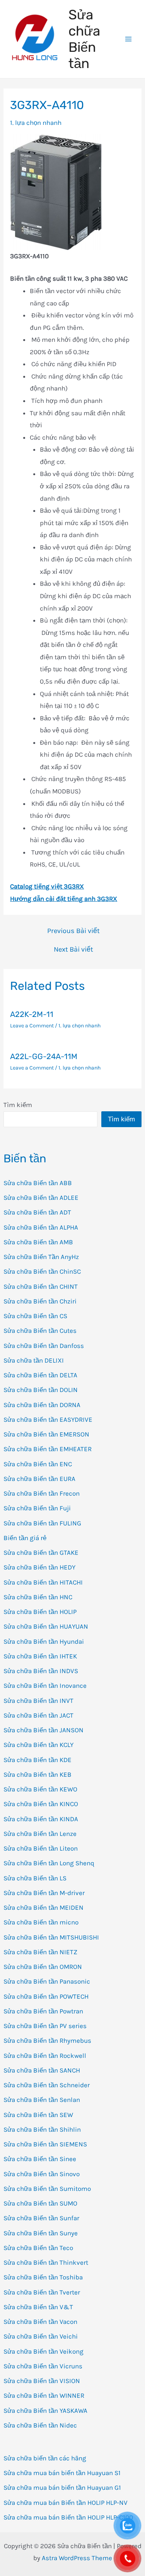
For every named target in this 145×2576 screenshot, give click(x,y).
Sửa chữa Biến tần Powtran (43, 2011)
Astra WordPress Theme (77, 2558)
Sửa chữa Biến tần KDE (38, 1760)
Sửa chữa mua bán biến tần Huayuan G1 (62, 2487)
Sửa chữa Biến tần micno (41, 1922)
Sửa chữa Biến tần (84, 39)
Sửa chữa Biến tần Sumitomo (47, 2189)
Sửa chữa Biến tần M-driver (44, 1893)
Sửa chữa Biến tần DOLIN (41, 1390)
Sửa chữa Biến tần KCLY (38, 1745)
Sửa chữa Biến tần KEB (38, 1774)
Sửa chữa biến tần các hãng (45, 2458)
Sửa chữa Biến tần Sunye (41, 2233)
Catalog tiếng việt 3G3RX (47, 886)
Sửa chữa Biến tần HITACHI (43, 1582)
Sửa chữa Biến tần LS (35, 1878)
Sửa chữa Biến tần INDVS (41, 1671)
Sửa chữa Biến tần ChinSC (42, 1271)
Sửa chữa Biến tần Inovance (45, 1685)
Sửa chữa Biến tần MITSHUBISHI (51, 1937)
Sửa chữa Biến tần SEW (38, 2115)
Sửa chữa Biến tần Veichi (41, 2336)
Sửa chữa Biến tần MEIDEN (43, 1907)
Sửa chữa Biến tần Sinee (40, 2159)
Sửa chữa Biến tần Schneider (47, 2085)
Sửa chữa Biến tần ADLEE (41, 1198)
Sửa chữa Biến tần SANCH (42, 2070)
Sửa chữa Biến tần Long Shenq (49, 1863)
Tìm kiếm (18, 1105)
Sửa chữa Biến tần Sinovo (42, 2174)
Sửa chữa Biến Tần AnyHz (41, 1257)
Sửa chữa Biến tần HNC (38, 1597)
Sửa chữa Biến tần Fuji (37, 1508)
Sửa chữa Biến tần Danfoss (44, 1346)
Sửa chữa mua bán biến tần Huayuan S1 (62, 2473)
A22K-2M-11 (32, 1014)
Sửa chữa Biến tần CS (35, 1316)
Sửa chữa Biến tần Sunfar (41, 2218)
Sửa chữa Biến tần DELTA (40, 1375)
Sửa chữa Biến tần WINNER (44, 2395)
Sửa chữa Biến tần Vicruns (43, 2366)
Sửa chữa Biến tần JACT (38, 1715)
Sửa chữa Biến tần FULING (42, 1523)
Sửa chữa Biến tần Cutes (40, 1331)
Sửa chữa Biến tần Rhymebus (47, 2040)
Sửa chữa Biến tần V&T (38, 2307)
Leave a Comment (32, 1026)
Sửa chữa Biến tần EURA (39, 1479)
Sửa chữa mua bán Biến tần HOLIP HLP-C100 (68, 2517)
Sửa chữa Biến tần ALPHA (41, 1227)
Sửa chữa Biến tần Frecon (42, 1493)
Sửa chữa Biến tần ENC (38, 1464)
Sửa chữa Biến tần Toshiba (43, 2277)
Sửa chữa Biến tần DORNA (42, 1405)
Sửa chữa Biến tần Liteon (41, 1848)
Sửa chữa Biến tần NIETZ (40, 1952)
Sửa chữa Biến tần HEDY (39, 1567)
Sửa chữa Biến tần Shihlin (42, 2129)
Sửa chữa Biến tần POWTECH (46, 1996)
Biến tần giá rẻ (25, 1538)
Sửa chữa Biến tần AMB (38, 1242)
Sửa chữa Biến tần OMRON (43, 1967)
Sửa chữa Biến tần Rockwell (45, 2056)
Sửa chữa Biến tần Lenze (40, 1834)
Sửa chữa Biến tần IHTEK (40, 1656)
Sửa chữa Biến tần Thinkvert (46, 2262)
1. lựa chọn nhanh (36, 123)
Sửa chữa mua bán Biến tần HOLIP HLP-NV (66, 2503)
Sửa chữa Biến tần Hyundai (44, 1641)
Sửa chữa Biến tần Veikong (43, 2351)
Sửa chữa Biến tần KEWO (40, 1789)
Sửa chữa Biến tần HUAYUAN (46, 1626)
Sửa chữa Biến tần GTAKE (41, 1552)
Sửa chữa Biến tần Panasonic (47, 1981)
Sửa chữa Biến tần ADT (37, 1212)
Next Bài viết (73, 949)
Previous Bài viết (73, 931)
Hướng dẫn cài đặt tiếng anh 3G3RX (64, 899)
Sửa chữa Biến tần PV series (45, 2026)
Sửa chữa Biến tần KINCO (41, 1804)
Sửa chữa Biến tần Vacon (40, 2322)
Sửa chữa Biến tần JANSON (43, 1730)
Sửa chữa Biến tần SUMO (40, 2203)
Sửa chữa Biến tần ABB (38, 1183)
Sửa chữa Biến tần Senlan (42, 2100)
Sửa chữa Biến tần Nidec (40, 2425)
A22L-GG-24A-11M (44, 1056)
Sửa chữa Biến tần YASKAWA (45, 2411)
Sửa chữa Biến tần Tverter (42, 2292)
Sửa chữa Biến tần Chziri (40, 1301)
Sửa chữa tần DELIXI (34, 1360)
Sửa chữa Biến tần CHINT (41, 1286)
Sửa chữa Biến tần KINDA (41, 1819)
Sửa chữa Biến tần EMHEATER (48, 1449)
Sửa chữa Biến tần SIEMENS (45, 2144)
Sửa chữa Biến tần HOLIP (40, 1612)
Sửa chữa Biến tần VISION (42, 2381)
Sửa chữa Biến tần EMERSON (46, 1434)
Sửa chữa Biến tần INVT (38, 1701)
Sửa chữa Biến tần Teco (38, 2248)
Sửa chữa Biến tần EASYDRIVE (48, 1419)
